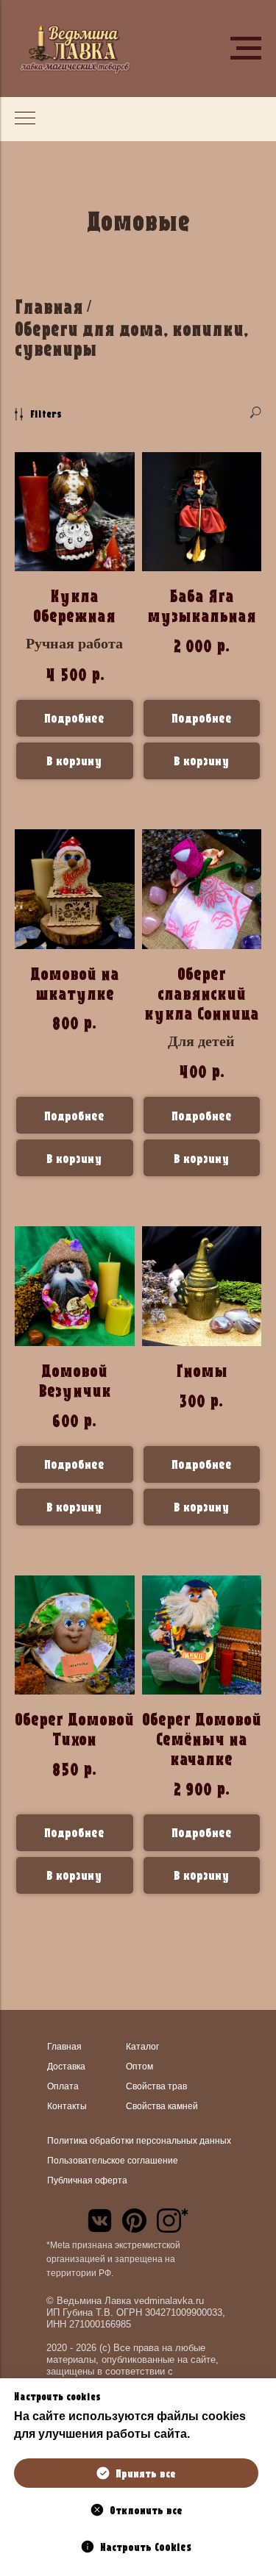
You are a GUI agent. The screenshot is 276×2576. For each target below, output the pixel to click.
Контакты (67, 2106)
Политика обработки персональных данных (139, 2141)
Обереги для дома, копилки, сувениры (131, 339)
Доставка (66, 2067)
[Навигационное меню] (246, 49)
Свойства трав (156, 2086)
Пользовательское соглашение (113, 2161)
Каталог (142, 2047)
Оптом (139, 2067)
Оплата (63, 2086)
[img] (100, 2221)
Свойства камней (162, 2106)
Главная (49, 307)
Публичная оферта (87, 2180)
